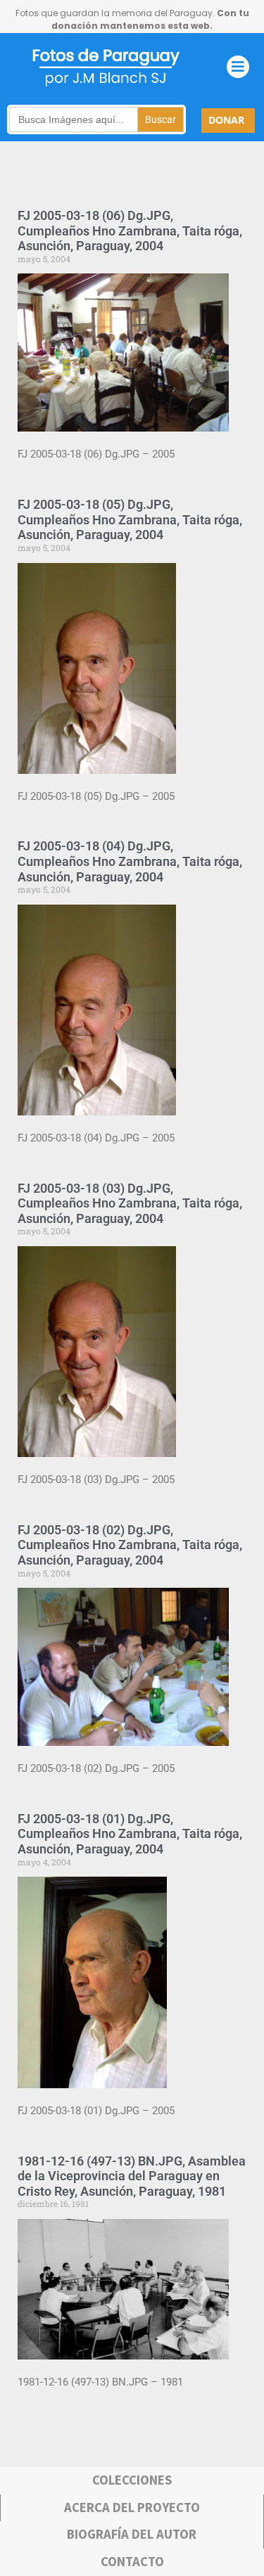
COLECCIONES (132, 2480)
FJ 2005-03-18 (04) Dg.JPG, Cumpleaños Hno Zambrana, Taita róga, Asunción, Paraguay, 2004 (130, 861)
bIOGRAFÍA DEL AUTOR (132, 2534)
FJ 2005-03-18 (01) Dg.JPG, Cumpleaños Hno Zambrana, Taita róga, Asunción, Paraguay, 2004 (130, 1834)
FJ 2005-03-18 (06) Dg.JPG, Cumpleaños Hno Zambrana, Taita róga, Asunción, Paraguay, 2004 (130, 231)
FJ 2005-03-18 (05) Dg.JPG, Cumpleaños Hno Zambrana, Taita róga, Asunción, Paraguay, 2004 (130, 519)
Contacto (132, 2562)
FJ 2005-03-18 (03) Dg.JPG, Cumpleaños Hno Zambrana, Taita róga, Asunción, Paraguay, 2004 (130, 1203)
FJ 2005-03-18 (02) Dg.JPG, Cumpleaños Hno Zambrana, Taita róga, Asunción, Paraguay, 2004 (130, 1545)
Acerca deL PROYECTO (132, 2507)
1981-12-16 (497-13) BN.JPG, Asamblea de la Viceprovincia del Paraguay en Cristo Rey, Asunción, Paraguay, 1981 (132, 2176)
